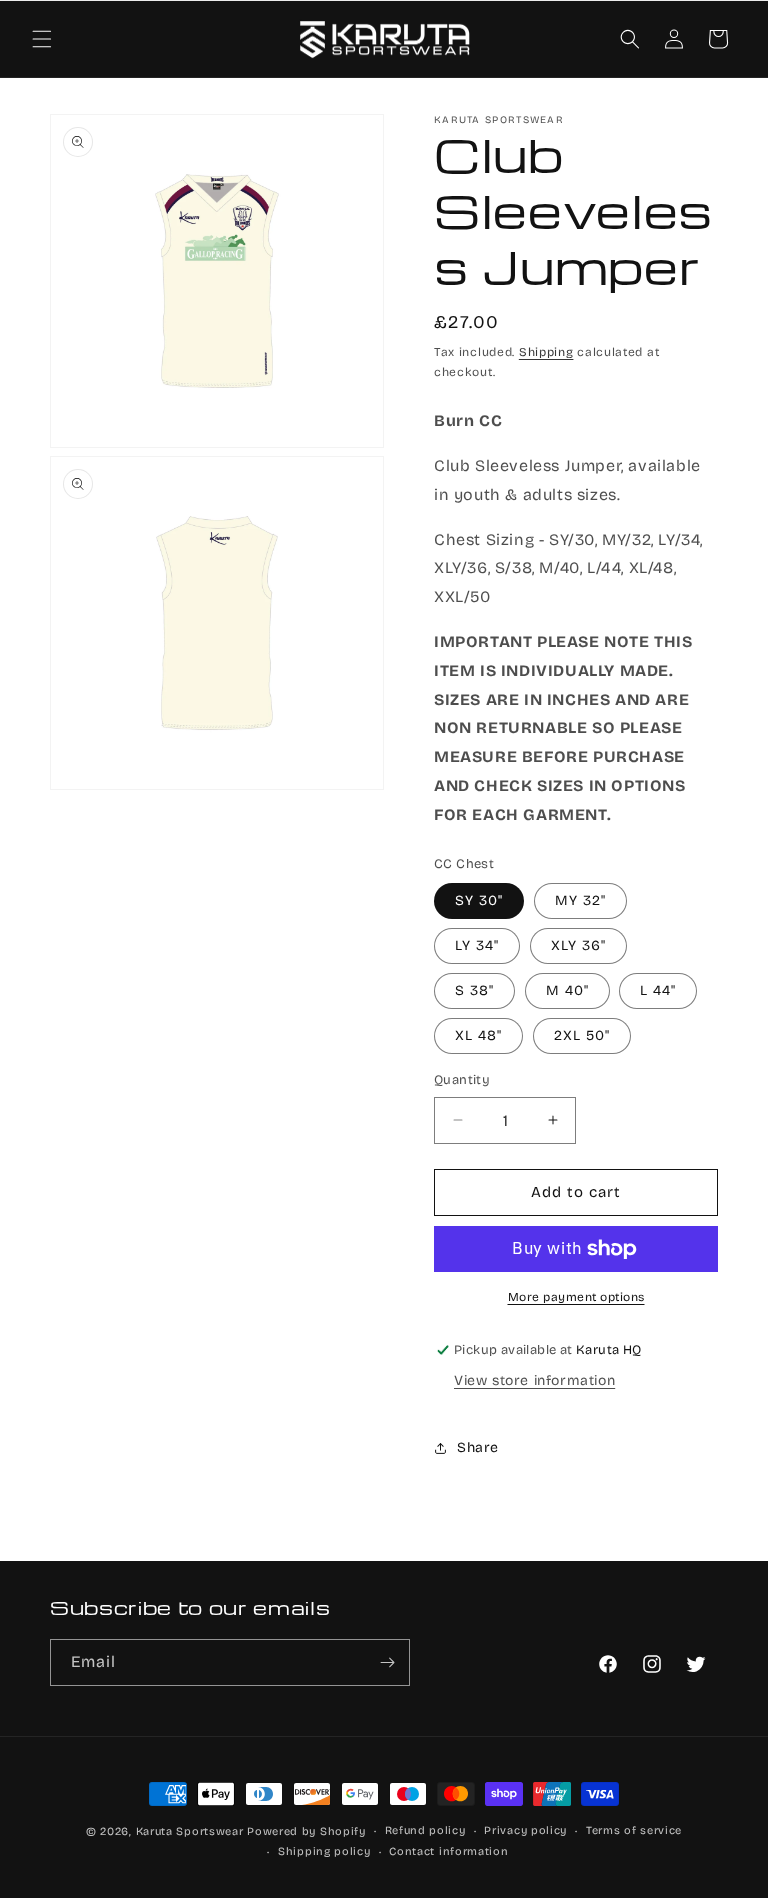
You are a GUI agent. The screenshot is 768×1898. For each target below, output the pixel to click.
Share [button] (478, 1447)
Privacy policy (525, 1830)
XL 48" (478, 1035)
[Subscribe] (387, 1662)
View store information (534, 1380)
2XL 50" (582, 1035)
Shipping (546, 352)
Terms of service (634, 1830)
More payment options (576, 1297)
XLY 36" (578, 945)
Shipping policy (324, 1851)
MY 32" (580, 900)
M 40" (567, 990)
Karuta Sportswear (190, 1831)
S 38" (474, 990)
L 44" (658, 990)
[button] (42, 39)
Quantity (462, 1080)
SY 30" (479, 900)
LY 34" (477, 945)
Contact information (448, 1851)
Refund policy (425, 1830)
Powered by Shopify (306, 1831)
